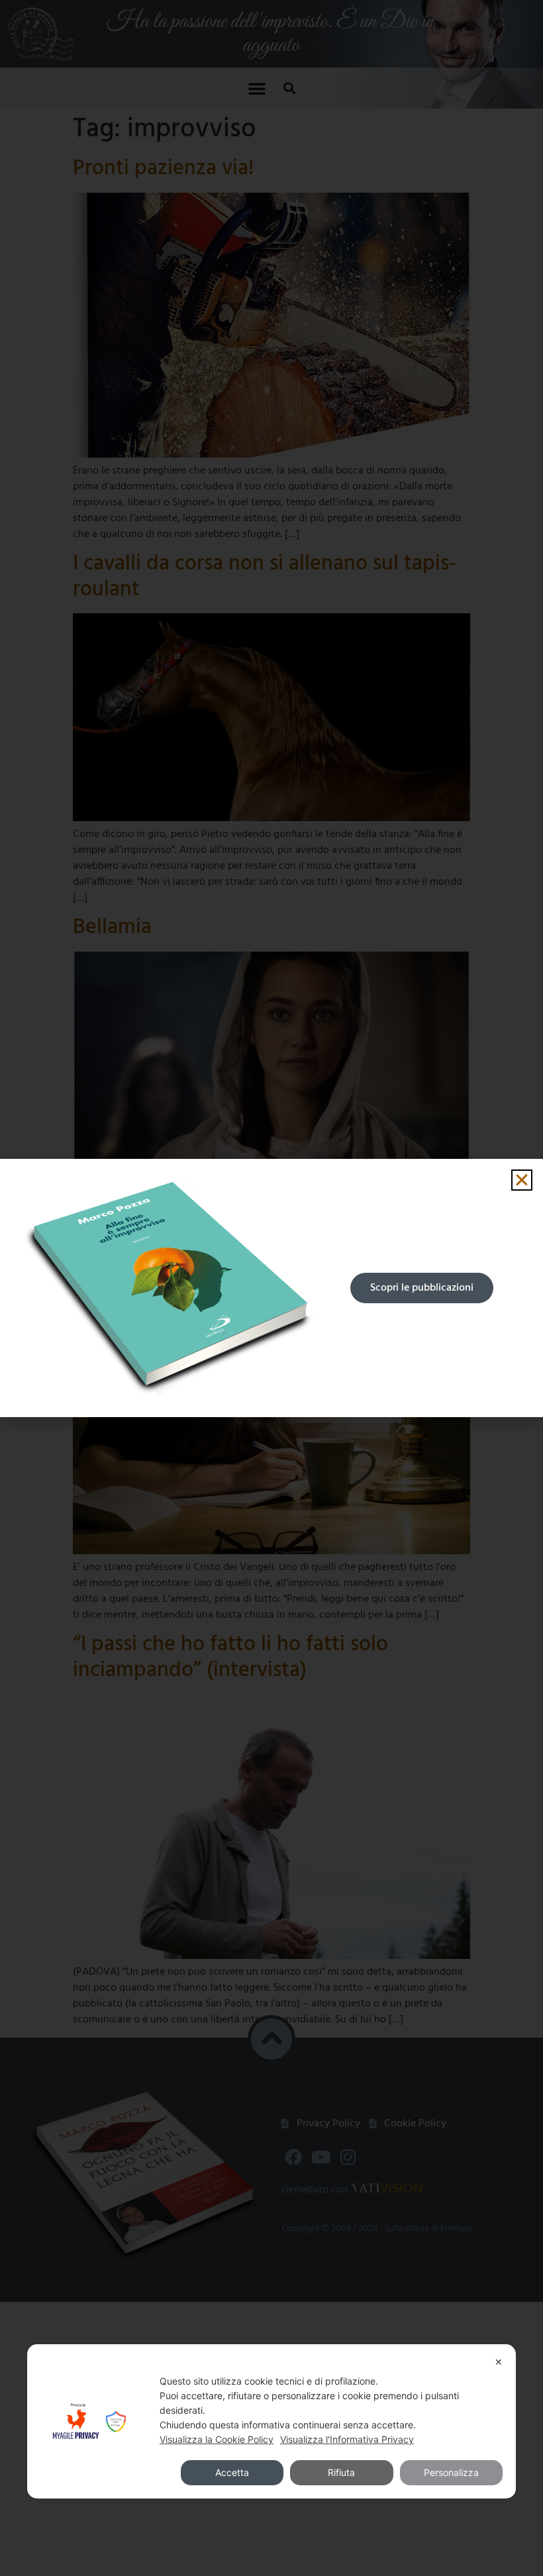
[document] (271, 1288)
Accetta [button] (232, 2472)
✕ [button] (499, 2362)
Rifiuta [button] (341, 2472)
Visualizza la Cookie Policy (217, 2439)
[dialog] (271, 2421)
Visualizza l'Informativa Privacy (347, 2439)
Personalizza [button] (451, 2472)
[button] (522, 1180)
